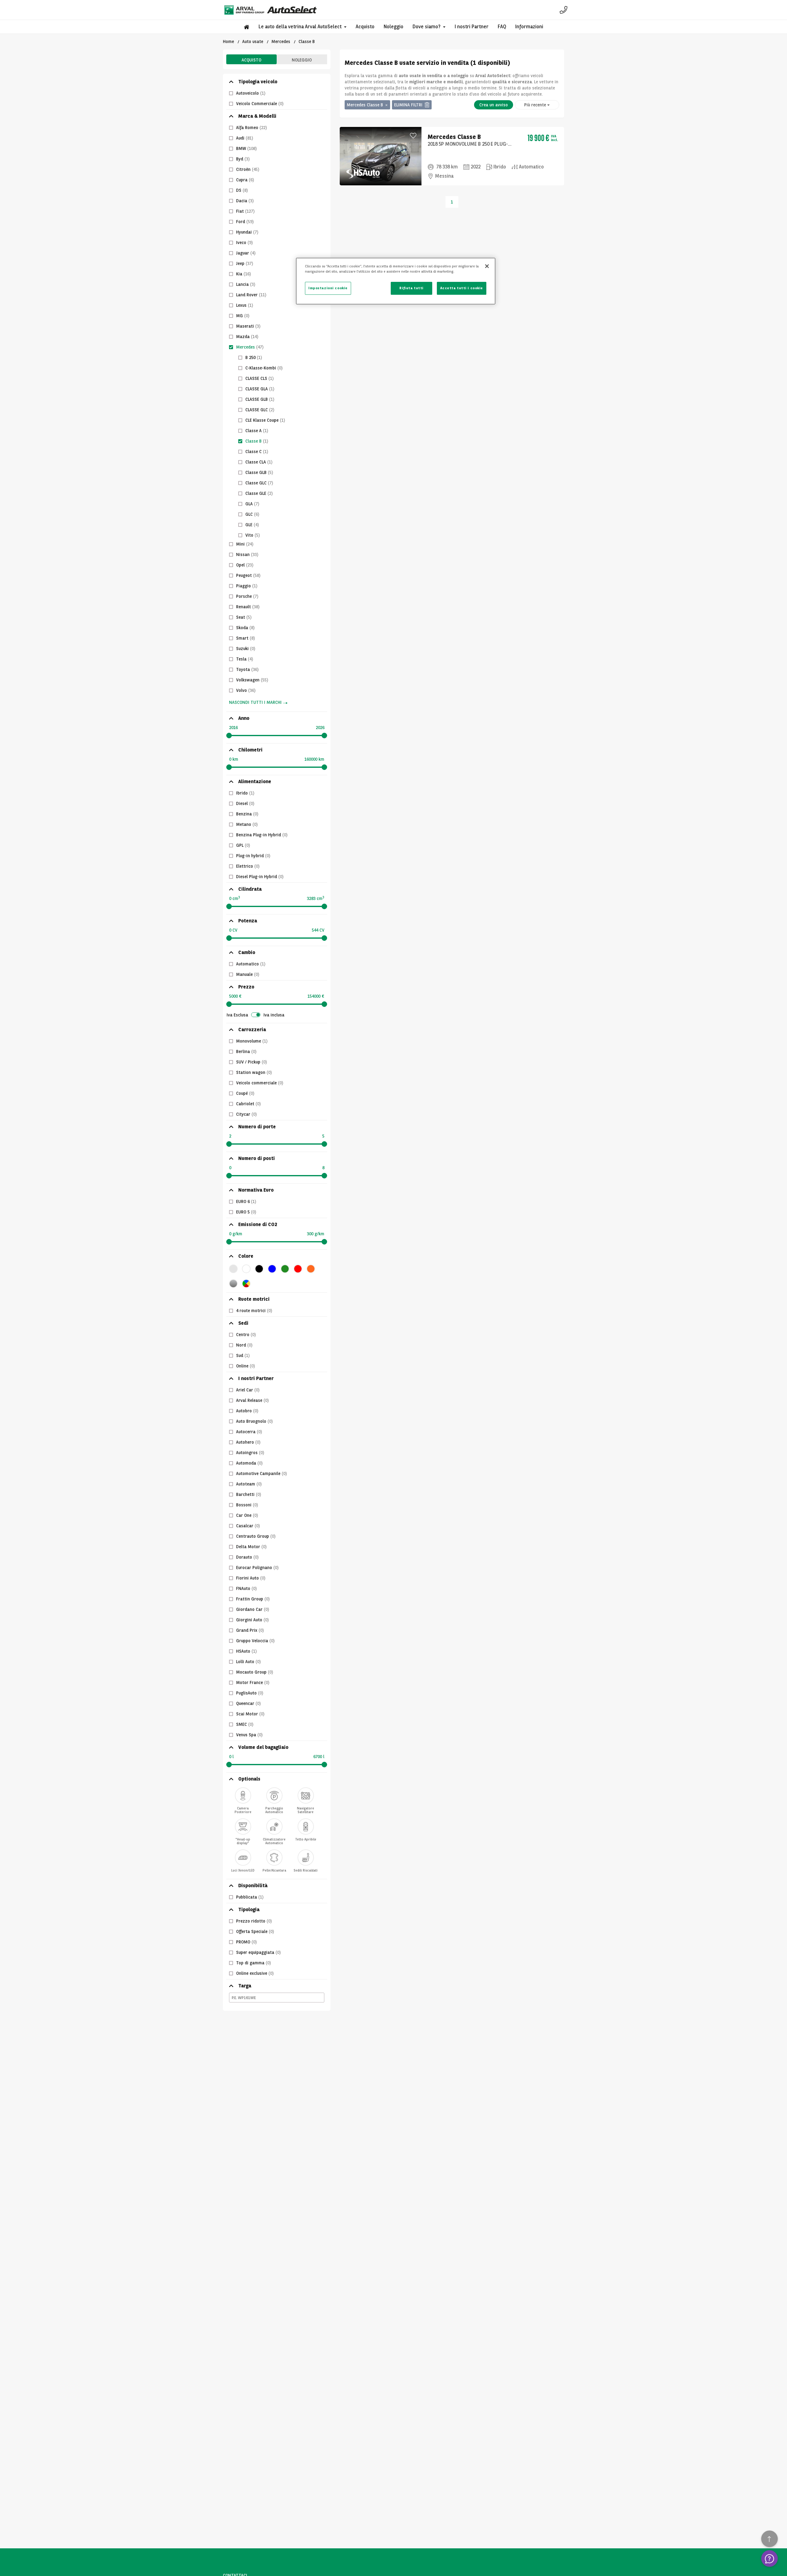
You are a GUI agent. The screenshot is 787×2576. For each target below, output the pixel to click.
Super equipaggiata (258, 1952)
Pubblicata (250, 1897)
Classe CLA (259, 462)
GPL (243, 845)
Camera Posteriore (243, 1809)
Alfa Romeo (251, 128)
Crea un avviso (494, 105)
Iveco (244, 243)
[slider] (229, 736)
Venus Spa (249, 1735)
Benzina (247, 814)
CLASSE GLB (260, 399)
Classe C (257, 452)
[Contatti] (564, 10)
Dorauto (247, 1557)
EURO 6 (246, 1201)
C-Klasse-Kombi (264, 368)
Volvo (246, 690)
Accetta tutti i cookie (462, 288)
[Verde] (285, 1269)
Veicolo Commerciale (260, 104)
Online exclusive (255, 1973)
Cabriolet (248, 1104)
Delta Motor (251, 1547)
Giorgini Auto (252, 1620)
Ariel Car (248, 1390)
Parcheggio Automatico (274, 1809)
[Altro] (246, 1284)
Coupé (245, 1093)
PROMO (246, 1942)
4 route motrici (254, 1311)
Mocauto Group (255, 1672)
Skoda (245, 628)
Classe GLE (259, 493)
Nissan (247, 554)
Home (228, 41)
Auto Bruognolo (254, 1421)
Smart (245, 638)
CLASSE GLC (260, 410)
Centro (246, 1335)
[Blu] (272, 1269)
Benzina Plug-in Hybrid (262, 835)
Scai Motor (250, 1714)
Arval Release (252, 1400)
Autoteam (249, 1484)
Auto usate (253, 41)
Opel (245, 565)
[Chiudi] (487, 266)
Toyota (247, 669)
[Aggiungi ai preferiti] (413, 135)
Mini (245, 544)
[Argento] (233, 1284)
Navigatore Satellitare (306, 1809)
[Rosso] (298, 1269)
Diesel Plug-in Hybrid (260, 877)
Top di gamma (253, 1963)
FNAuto (246, 1588)
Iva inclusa (274, 1015)
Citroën (248, 169)
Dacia (245, 201)
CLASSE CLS (259, 378)
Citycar (246, 1114)
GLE (252, 525)
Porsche (247, 596)
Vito (253, 535)
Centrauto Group (256, 1536)
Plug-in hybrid (253, 856)
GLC (252, 514)
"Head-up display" (243, 1840)
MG (243, 316)
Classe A (257, 431)
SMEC (245, 1724)
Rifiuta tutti (411, 288)
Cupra (245, 180)
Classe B (257, 441)
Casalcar (248, 1526)
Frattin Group (253, 1599)
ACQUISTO (251, 60)
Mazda (247, 337)
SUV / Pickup (251, 1062)
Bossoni (247, 1505)
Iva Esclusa (237, 1015)
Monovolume (252, 1041)
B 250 (254, 357)
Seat (244, 617)
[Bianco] (246, 1269)
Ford (245, 222)
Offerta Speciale (255, 1931)
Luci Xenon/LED (243, 1870)
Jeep (245, 263)
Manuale (248, 974)
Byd (243, 159)
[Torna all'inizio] (769, 2539)
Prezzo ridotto (254, 1921)
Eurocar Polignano (257, 1568)
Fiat (245, 211)
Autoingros (250, 1453)
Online (245, 1366)
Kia (243, 274)
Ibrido (245, 793)
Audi (245, 138)
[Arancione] (311, 1269)
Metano (247, 824)
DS (242, 190)
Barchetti (249, 1494)
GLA (252, 504)
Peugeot (248, 575)
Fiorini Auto (251, 1578)
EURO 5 (246, 1212)
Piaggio (247, 586)
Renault (248, 607)
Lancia (246, 284)
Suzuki (246, 649)
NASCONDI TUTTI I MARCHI (255, 702)
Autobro (247, 1411)
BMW (246, 148)
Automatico (251, 964)
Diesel (245, 803)
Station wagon (254, 1072)
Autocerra (249, 1432)
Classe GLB (259, 472)
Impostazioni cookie (328, 288)
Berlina (246, 1051)
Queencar (248, 1703)
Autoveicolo (251, 93)
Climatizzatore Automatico (274, 1840)
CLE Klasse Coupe (265, 420)
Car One (247, 1515)
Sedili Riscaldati (306, 1870)
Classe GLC (259, 483)
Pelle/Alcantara (274, 1870)
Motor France (253, 1682)
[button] (303, 27)
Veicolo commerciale (260, 1083)
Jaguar (246, 253)
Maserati (248, 326)
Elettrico (248, 866)
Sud (243, 1355)
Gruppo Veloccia (255, 1641)
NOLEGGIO (302, 60)
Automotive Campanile (261, 1473)
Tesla (245, 659)
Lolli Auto (248, 1662)
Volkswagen (252, 680)
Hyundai (247, 232)
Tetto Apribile (306, 1839)
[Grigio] (233, 1269)
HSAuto (246, 1651)
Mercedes (281, 41)
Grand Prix (250, 1630)
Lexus (245, 305)
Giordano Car (253, 1609)
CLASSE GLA (260, 389)
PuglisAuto (250, 1693)
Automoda (249, 1463)
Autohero (248, 1442)
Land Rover (251, 295)
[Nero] (259, 1269)
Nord (244, 1345)
